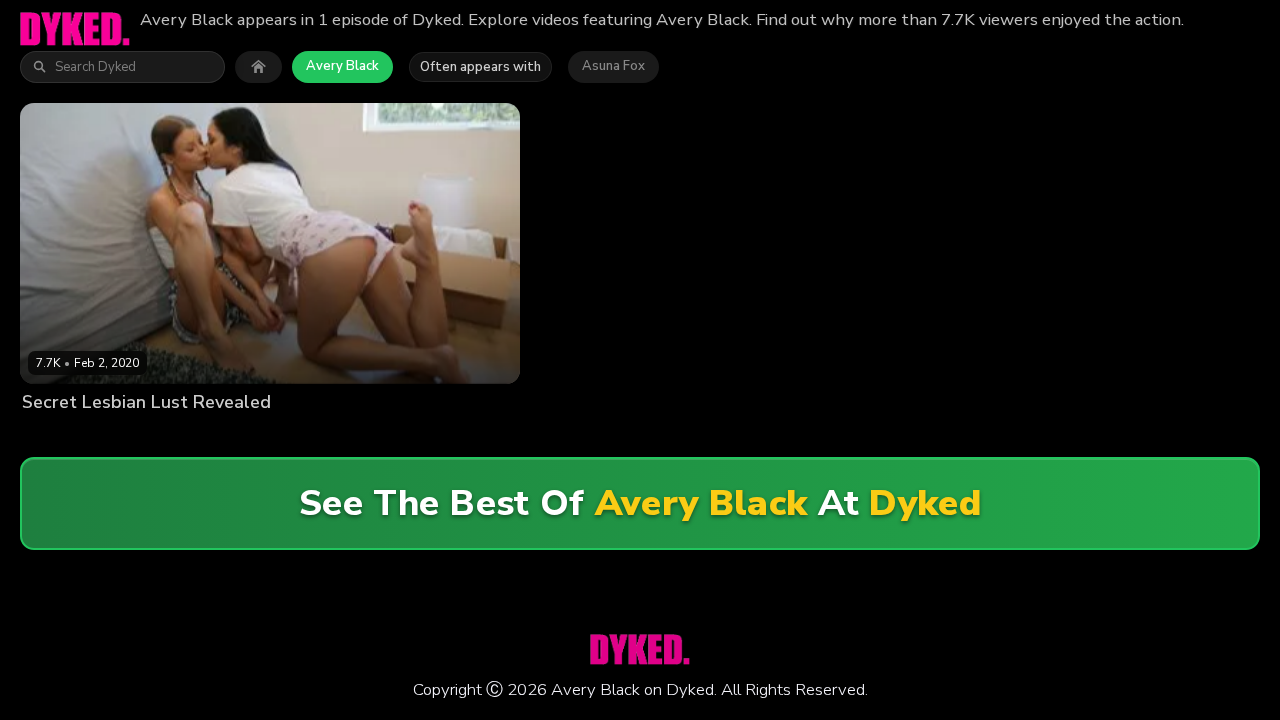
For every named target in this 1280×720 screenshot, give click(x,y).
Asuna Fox (613, 66)
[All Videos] (258, 67)
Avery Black (342, 66)
